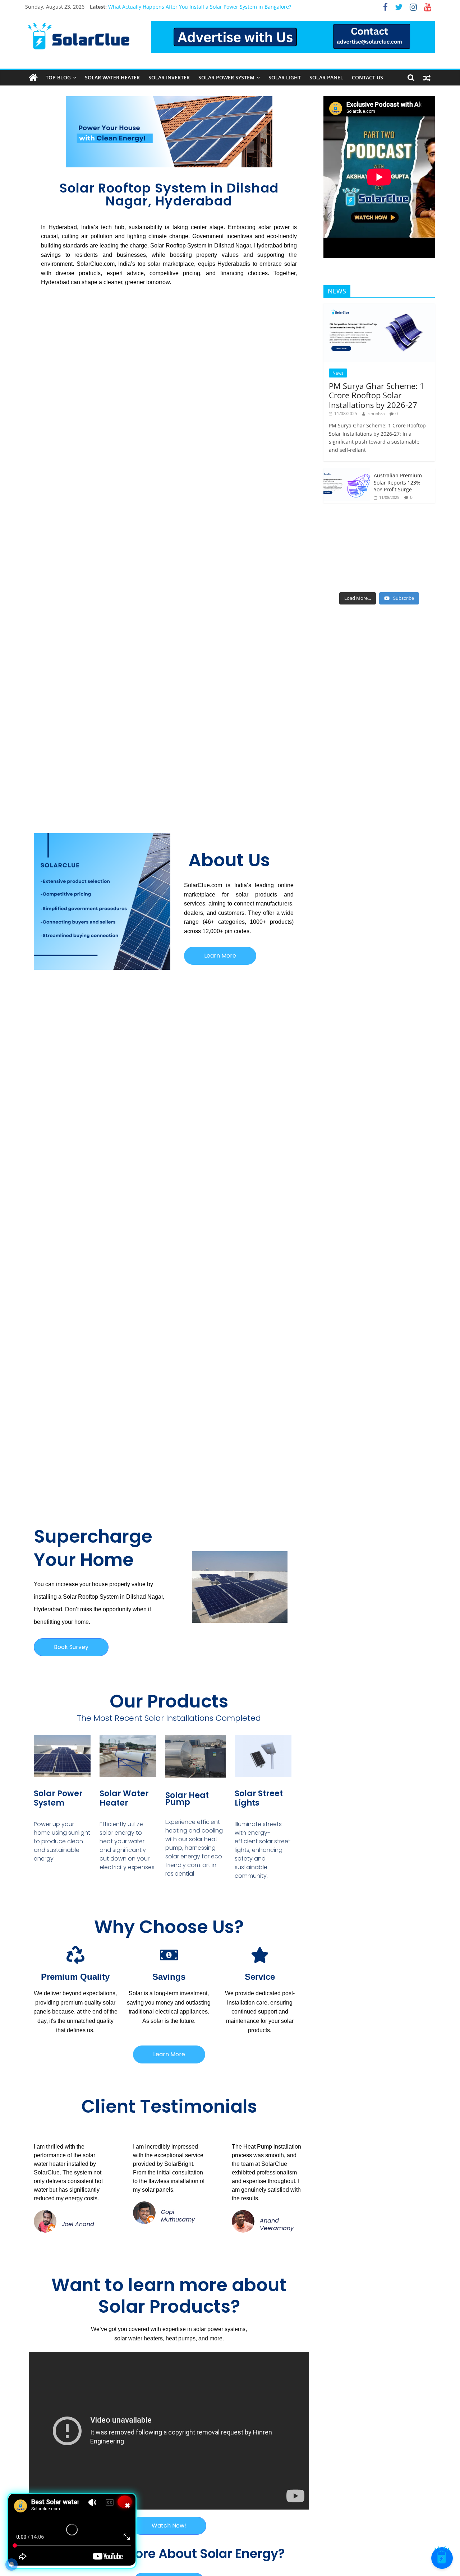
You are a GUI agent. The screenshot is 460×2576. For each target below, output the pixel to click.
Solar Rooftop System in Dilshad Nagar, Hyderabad (169, 194)
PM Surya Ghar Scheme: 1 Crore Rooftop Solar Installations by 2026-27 (377, 395)
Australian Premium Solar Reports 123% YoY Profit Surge (398, 482)
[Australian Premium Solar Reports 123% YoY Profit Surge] (347, 472)
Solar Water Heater (112, 77)
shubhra (377, 414)
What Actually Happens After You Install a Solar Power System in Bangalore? (200, 7)
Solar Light (285, 77)
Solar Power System (226, 77)
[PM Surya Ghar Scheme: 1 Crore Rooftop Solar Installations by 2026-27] (379, 307)
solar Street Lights (259, 1798)
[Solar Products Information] (33, 78)
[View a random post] (427, 78)
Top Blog (58, 77)
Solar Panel (326, 77)
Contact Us (367, 77)
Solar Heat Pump (187, 1799)
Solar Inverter (169, 77)
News (338, 373)
